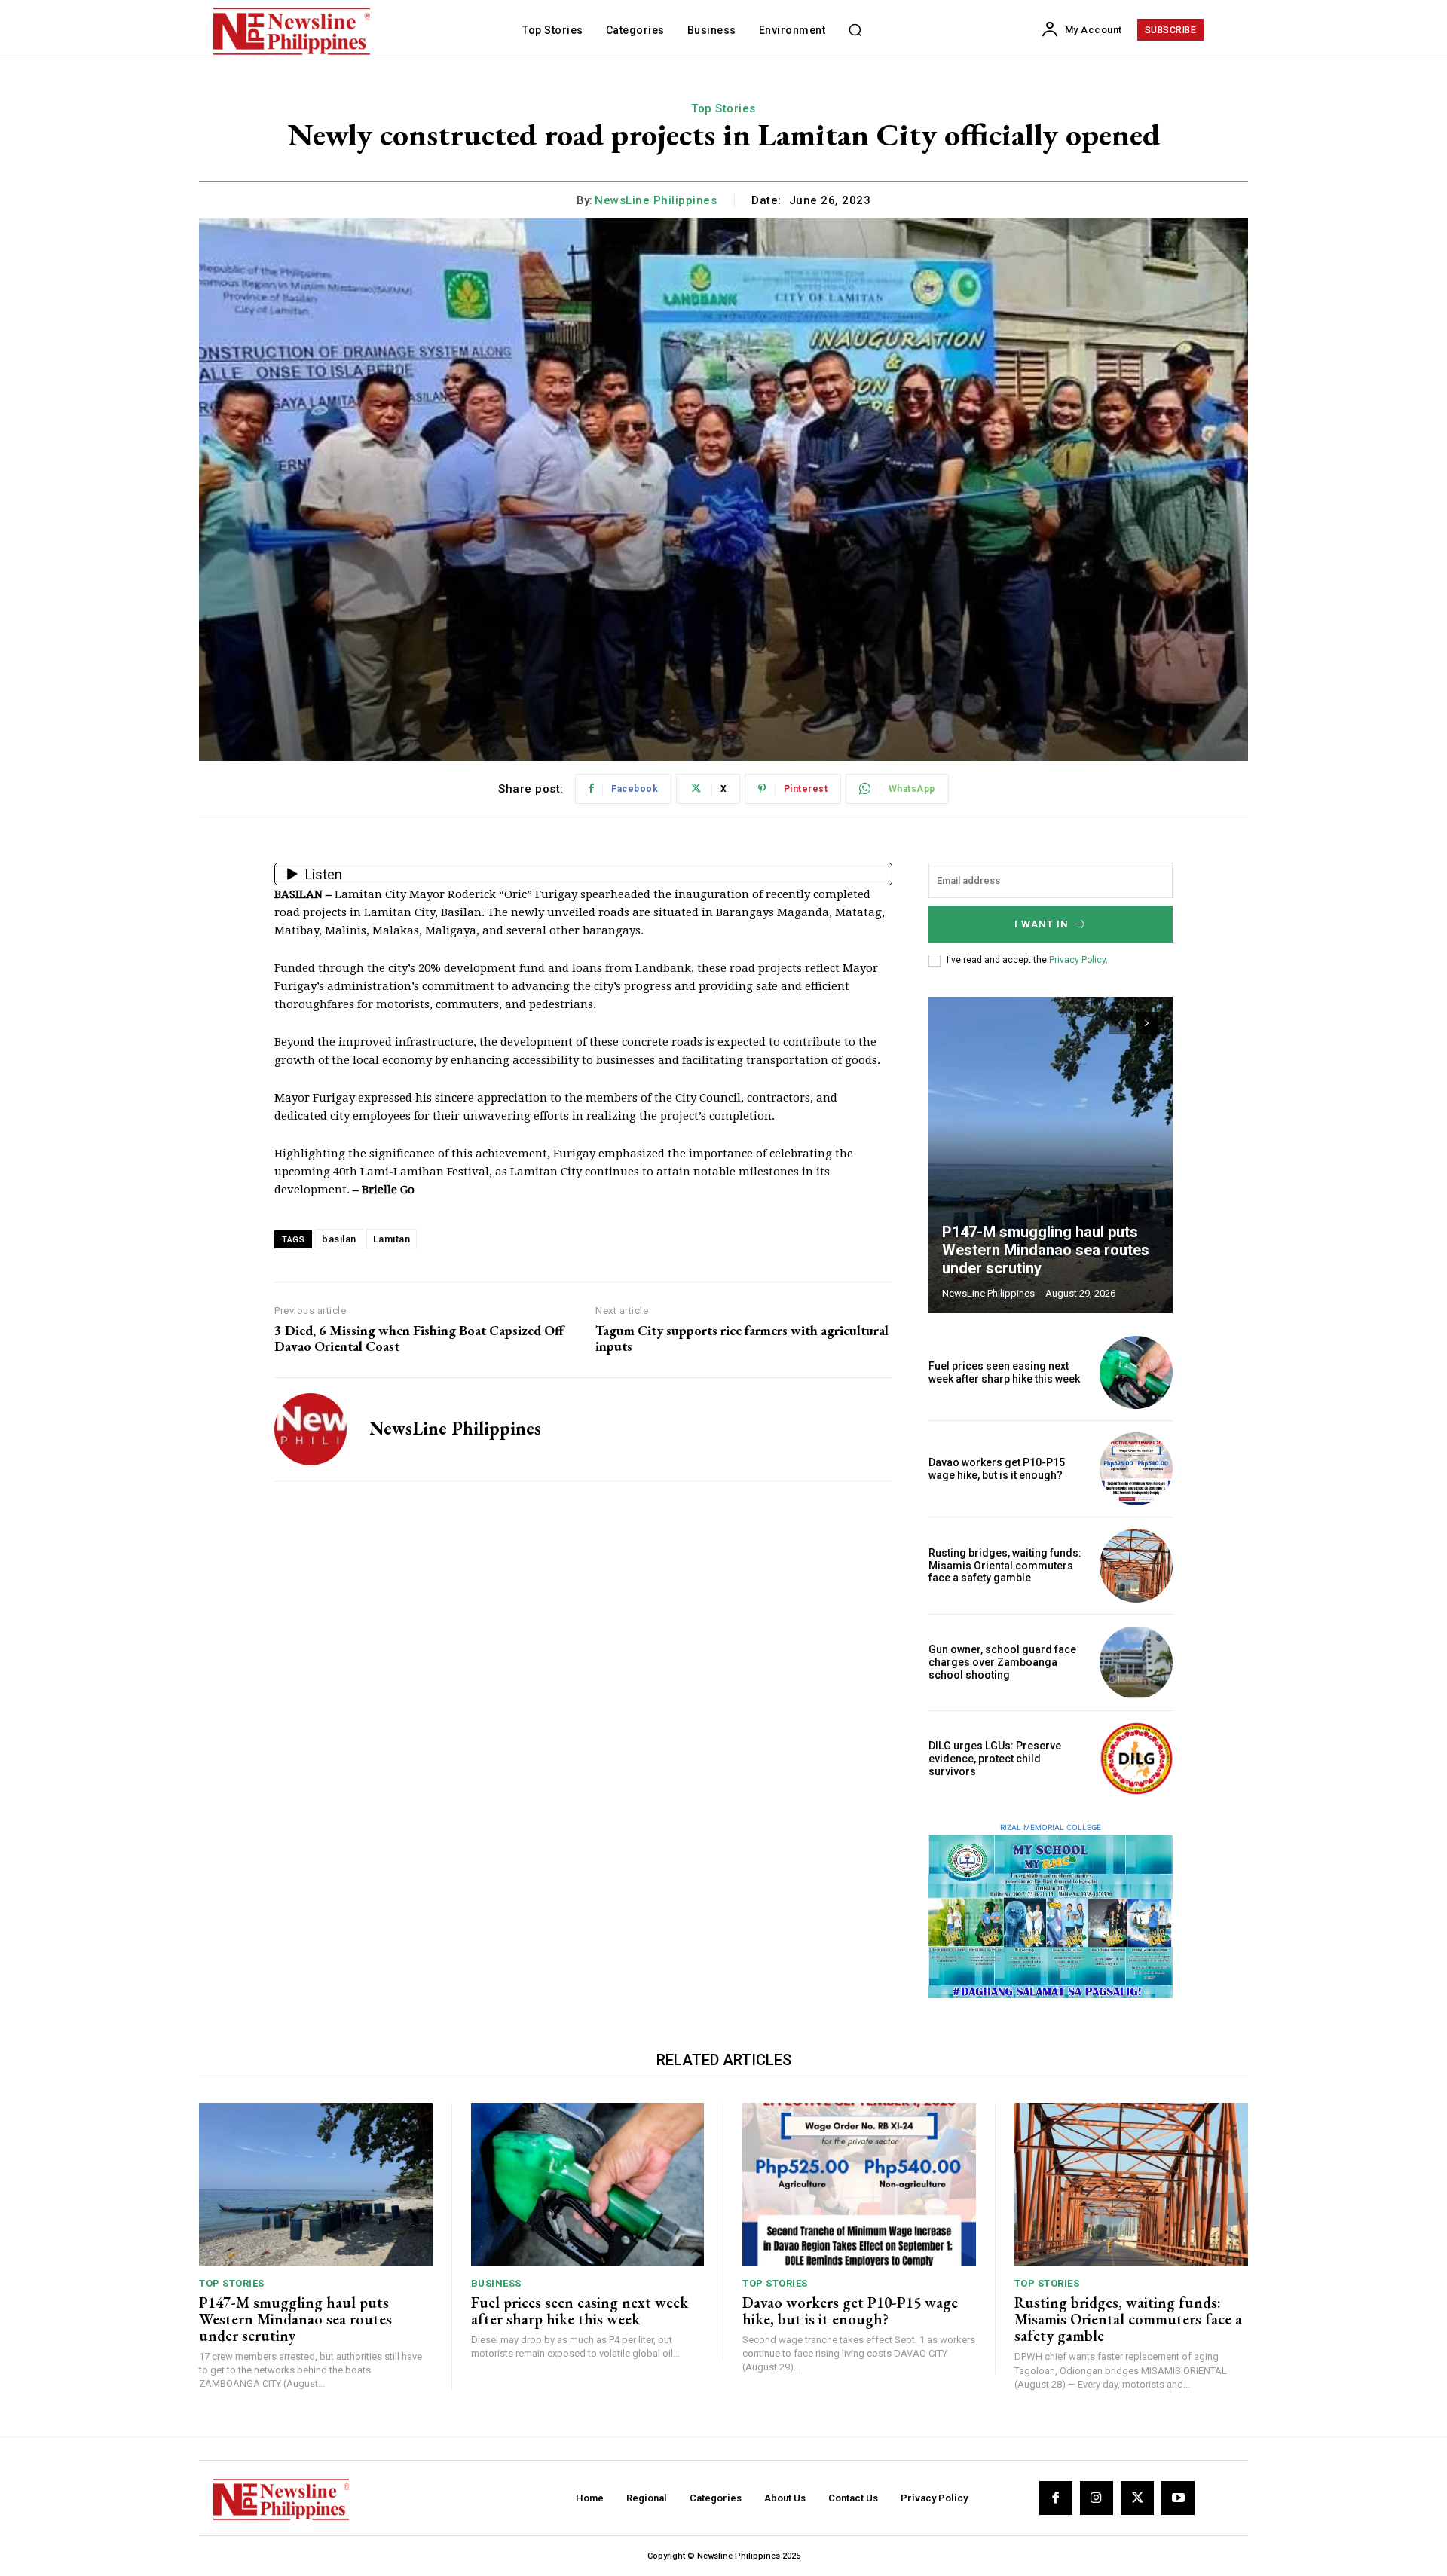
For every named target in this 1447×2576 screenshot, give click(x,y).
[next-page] (1147, 1023)
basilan (339, 1239)
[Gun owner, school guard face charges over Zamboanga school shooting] (1136, 1662)
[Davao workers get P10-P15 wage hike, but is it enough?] (1136, 1469)
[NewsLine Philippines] (311, 1429)
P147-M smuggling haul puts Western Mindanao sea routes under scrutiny (1046, 1250)
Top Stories (723, 108)
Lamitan (392, 1239)
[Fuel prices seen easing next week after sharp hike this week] (1136, 1372)
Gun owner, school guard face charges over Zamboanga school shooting (1002, 1662)
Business (496, 2283)
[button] (855, 30)
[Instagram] (1097, 2498)
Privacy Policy (1077, 960)
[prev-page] (1120, 1023)
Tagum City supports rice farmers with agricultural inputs (742, 1338)
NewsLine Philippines (656, 200)
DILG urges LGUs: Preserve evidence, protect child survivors (995, 1759)
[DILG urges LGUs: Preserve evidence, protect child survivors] (1136, 1759)
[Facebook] (1056, 2498)
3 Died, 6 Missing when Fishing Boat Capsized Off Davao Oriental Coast (419, 1338)
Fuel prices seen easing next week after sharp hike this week (1004, 1372)
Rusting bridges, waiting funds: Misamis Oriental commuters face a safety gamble (1005, 1566)
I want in (1042, 924)
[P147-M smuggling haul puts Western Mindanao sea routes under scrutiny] (1051, 1155)
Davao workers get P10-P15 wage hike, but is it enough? (997, 1469)
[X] (1137, 2498)
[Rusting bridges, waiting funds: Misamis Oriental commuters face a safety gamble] (1136, 1565)
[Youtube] (1178, 2498)
